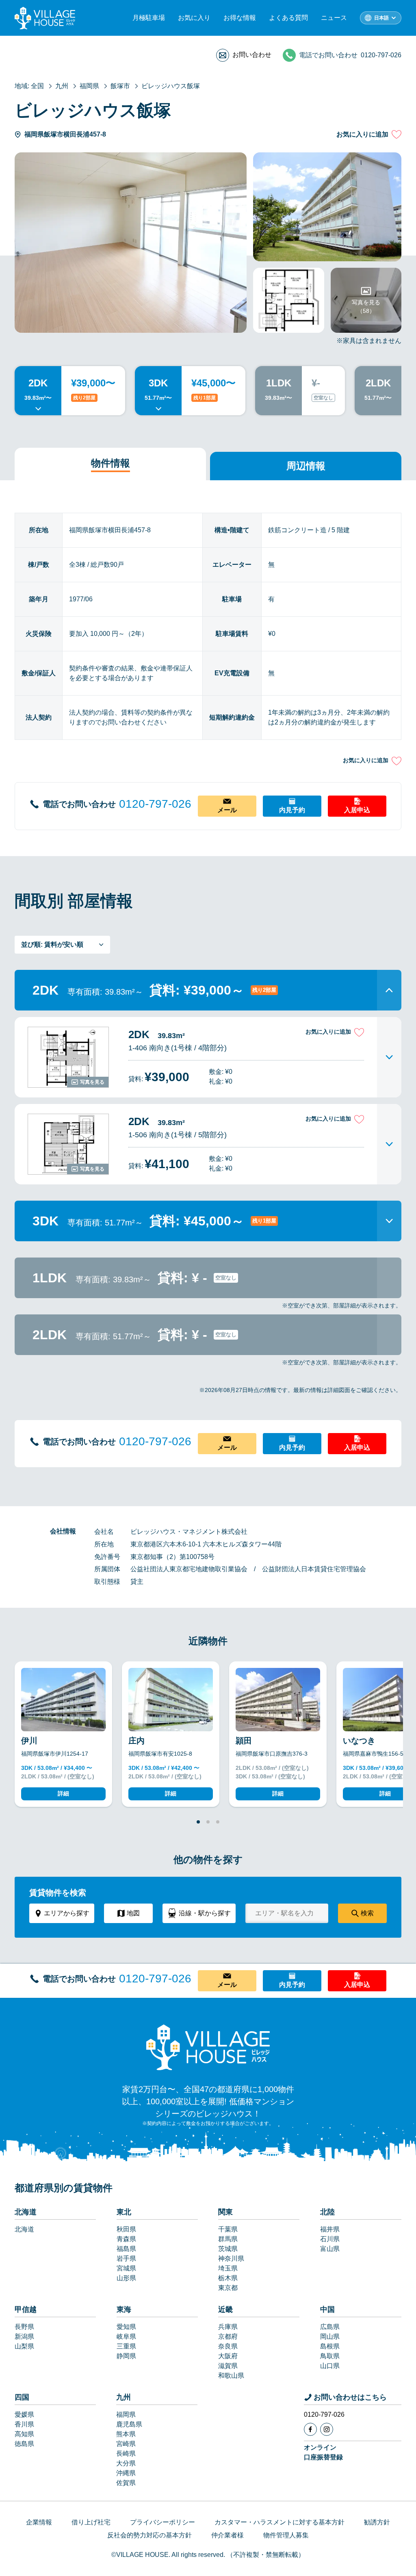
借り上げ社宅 (91, 2522)
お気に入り (194, 18)
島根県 (330, 2346)
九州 (123, 2397)
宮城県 (126, 2268)
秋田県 (126, 2229)
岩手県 (126, 2258)
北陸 (327, 2212)
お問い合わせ (252, 55)
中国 (327, 2309)
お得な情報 (240, 18)
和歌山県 (231, 2375)
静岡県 (126, 2356)
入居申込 (357, 810)
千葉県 (228, 2229)
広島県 (330, 2327)
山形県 (126, 2278)
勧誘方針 (377, 2522)
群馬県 (228, 2239)
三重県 (126, 2346)
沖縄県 (126, 2473)
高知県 (24, 2434)
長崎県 (126, 2453)
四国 (22, 2397)
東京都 (228, 2288)
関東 (225, 2212)
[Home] (208, 2047)
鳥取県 (330, 2356)
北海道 (26, 2212)
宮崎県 (126, 2444)
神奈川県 (231, 2258)
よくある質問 (288, 18)
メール (227, 810)
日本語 (381, 18)
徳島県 (24, 2444)
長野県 (24, 2327)
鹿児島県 (129, 2424)
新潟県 (24, 2336)
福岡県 (126, 2414)
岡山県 (330, 2336)
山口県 (330, 2366)
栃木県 (228, 2278)
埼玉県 (228, 2268)
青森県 (126, 2239)
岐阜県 (126, 2336)
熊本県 (126, 2434)
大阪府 (228, 2356)
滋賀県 (228, 2366)
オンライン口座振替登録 (323, 2452)
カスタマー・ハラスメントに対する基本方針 (279, 2522)
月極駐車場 (149, 18)
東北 (124, 2212)
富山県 (330, 2249)
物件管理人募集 (286, 2535)
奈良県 (228, 2346)
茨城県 (228, 2249)
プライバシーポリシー (162, 2522)
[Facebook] (310, 2429)
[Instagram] (327, 2429)
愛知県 (126, 2327)
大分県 (126, 2463)
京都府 (228, 2336)
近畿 (225, 2309)
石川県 (330, 2239)
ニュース (334, 18)
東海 (124, 2309)
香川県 (24, 2424)
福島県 (126, 2249)
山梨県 (24, 2346)
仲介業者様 (227, 2535)
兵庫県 (228, 2327)
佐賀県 (126, 2483)
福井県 (330, 2229)
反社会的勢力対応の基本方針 (149, 2535)
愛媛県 (24, 2414)
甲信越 (26, 2309)
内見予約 (292, 810)
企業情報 (39, 2522)
